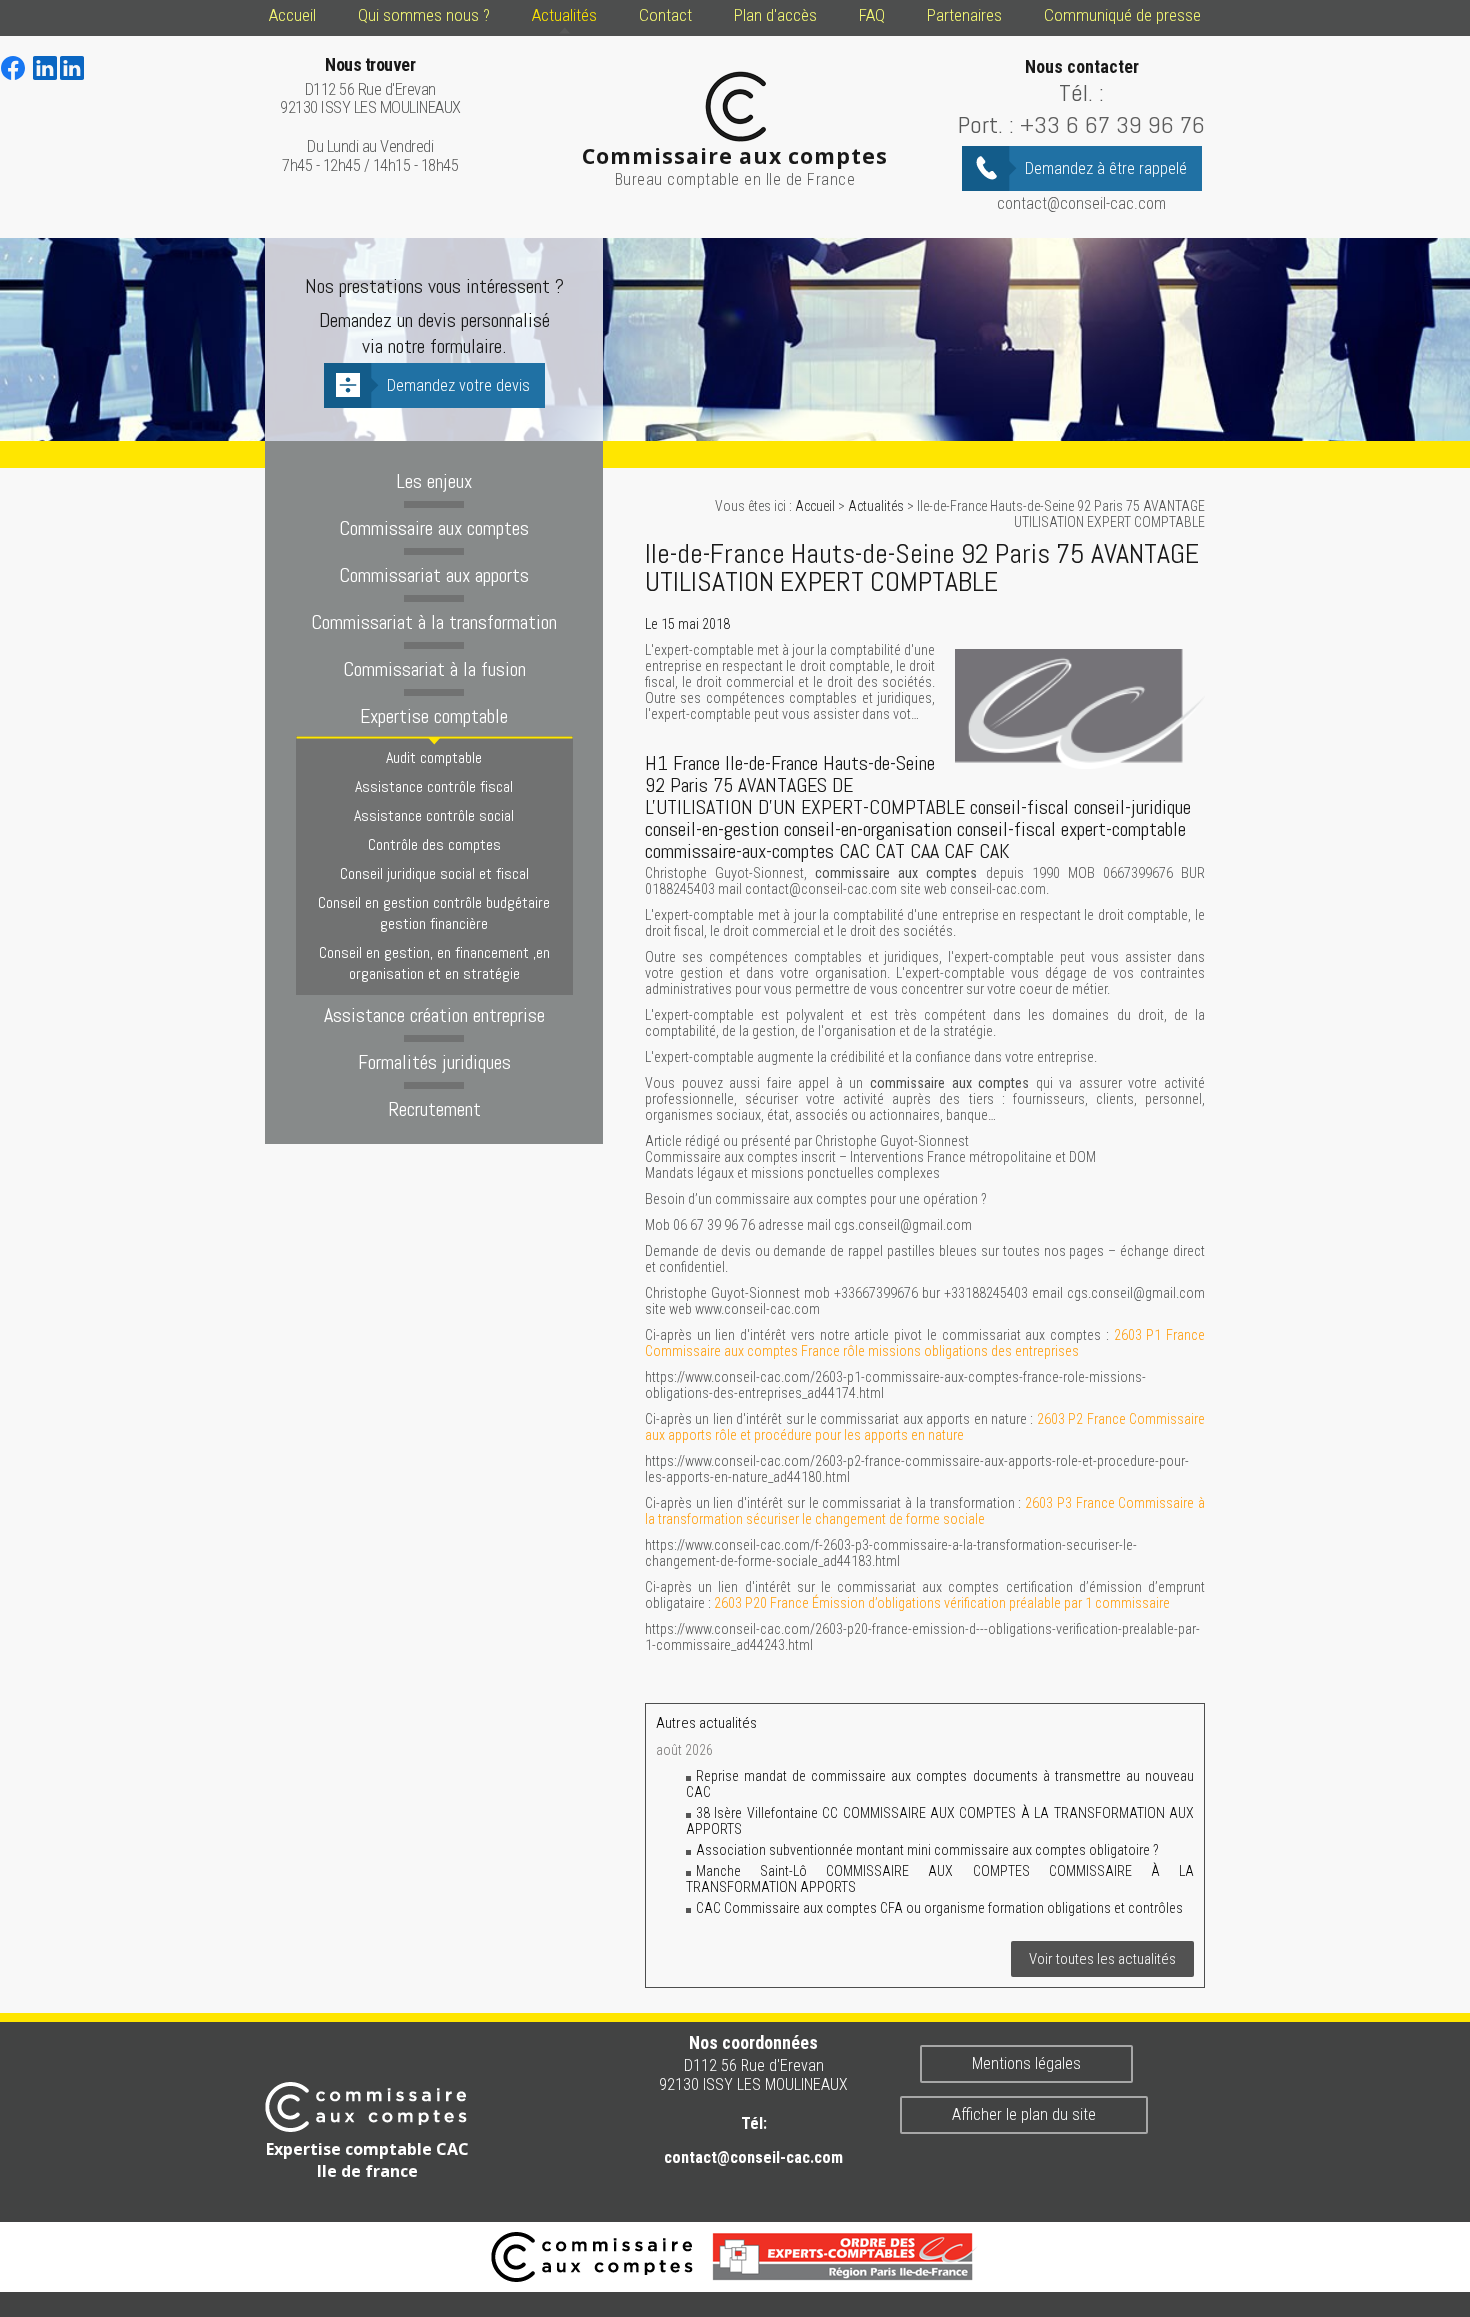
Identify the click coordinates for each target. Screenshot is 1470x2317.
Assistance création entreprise (434, 1015)
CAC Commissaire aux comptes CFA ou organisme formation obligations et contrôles (939, 1908)
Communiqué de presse (1122, 15)
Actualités (564, 15)
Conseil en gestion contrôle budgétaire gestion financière (434, 913)
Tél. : (1081, 92)
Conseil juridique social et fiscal (434, 873)
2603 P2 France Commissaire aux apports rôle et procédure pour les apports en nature (925, 1427)
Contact (665, 15)
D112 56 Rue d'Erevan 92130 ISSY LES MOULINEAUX (370, 86)
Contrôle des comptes (434, 844)
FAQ (872, 15)
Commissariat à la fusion (434, 669)
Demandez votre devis (458, 385)
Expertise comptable (434, 716)
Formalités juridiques (434, 1062)
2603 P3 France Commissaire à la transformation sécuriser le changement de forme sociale (925, 1511)
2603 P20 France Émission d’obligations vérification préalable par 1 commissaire (942, 1603)
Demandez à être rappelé (1106, 168)
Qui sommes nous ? (424, 15)
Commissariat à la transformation (434, 622)
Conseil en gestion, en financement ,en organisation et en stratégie (434, 963)
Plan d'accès (775, 15)
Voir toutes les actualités (1102, 1959)
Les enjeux (434, 481)
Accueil (292, 15)
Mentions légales (1026, 2063)
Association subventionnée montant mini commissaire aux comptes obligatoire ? (927, 1850)
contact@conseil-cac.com (1081, 203)
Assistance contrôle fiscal (434, 786)
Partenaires (964, 15)
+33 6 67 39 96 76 (1112, 124)
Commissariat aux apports (434, 575)
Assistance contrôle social (434, 815)
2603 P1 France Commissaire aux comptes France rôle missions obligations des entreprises (925, 1343)
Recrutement (434, 1109)
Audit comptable (434, 757)
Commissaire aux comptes (434, 528)
